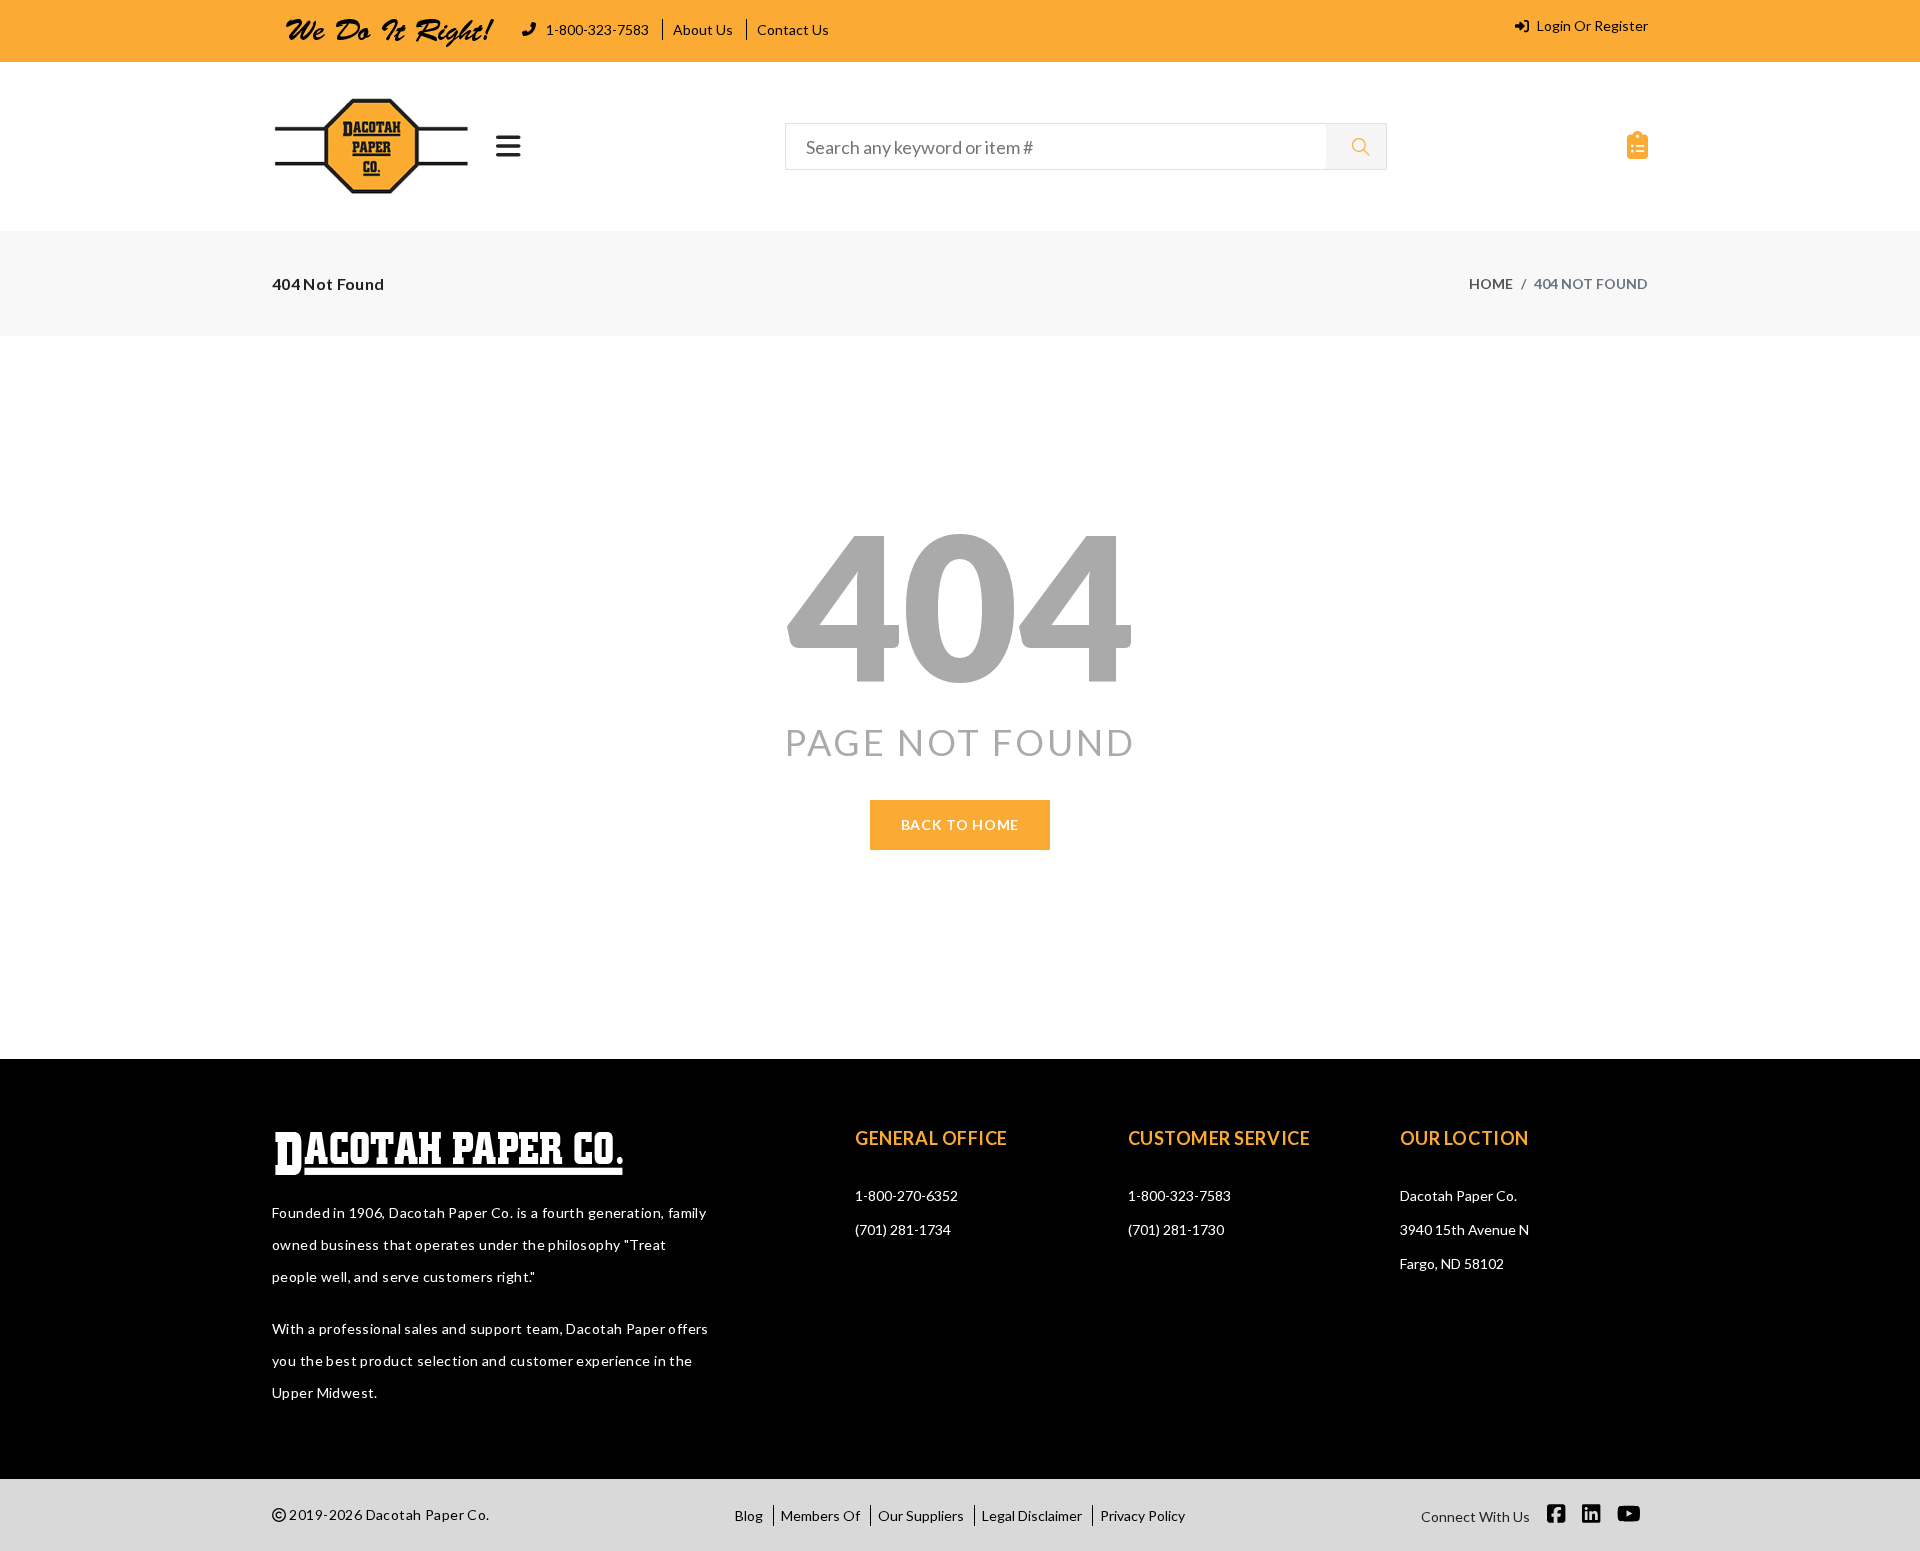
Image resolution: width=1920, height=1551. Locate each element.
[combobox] (1056, 146)
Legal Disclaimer (1032, 1515)
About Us (703, 29)
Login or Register (1591, 25)
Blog (749, 1515)
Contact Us (793, 29)
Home (1491, 283)
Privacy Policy (1142, 1515)
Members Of (820, 1515)
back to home (960, 824)
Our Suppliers (921, 1515)
